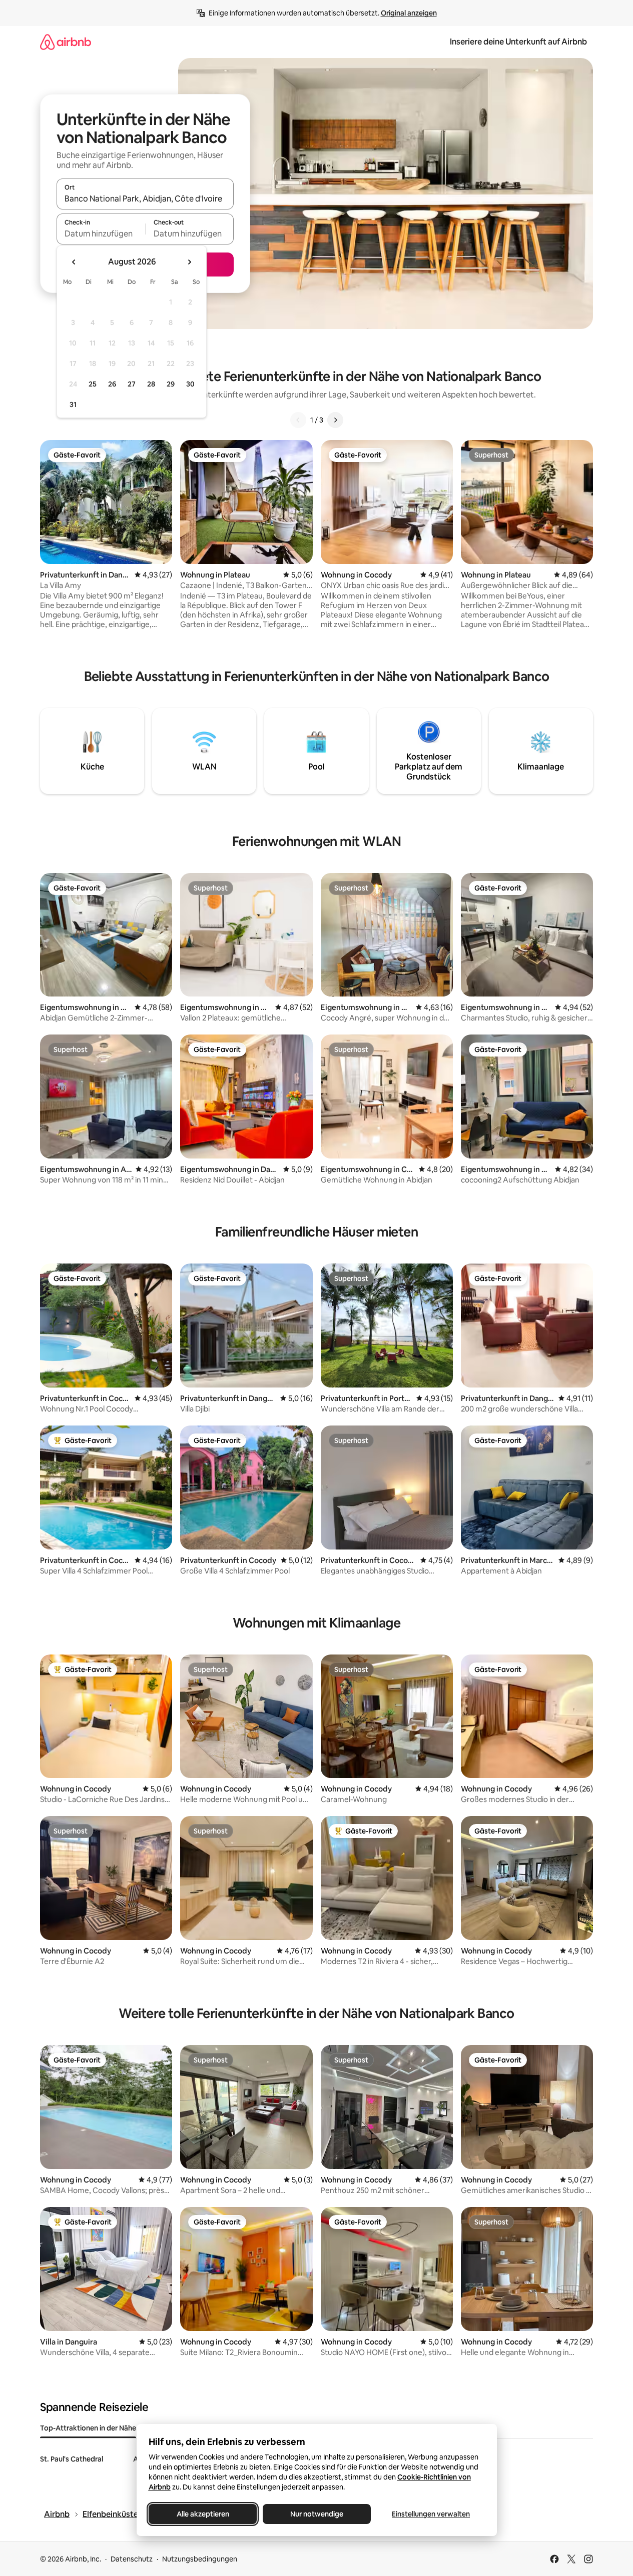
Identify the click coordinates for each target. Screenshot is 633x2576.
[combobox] (145, 198)
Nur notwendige (317, 2514)
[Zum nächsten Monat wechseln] (189, 262)
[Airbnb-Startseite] (66, 42)
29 (171, 384)
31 (73, 404)
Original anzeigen (409, 13)
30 (190, 384)
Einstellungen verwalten (431, 2514)
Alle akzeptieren (202, 2514)
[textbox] (101, 233)
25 (93, 384)
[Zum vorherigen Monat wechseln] (74, 262)
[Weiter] (335, 420)
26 (112, 384)
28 (151, 384)
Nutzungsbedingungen (200, 2559)
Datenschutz (132, 2559)
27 (132, 384)
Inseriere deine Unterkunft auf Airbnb (518, 42)
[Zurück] (298, 420)
